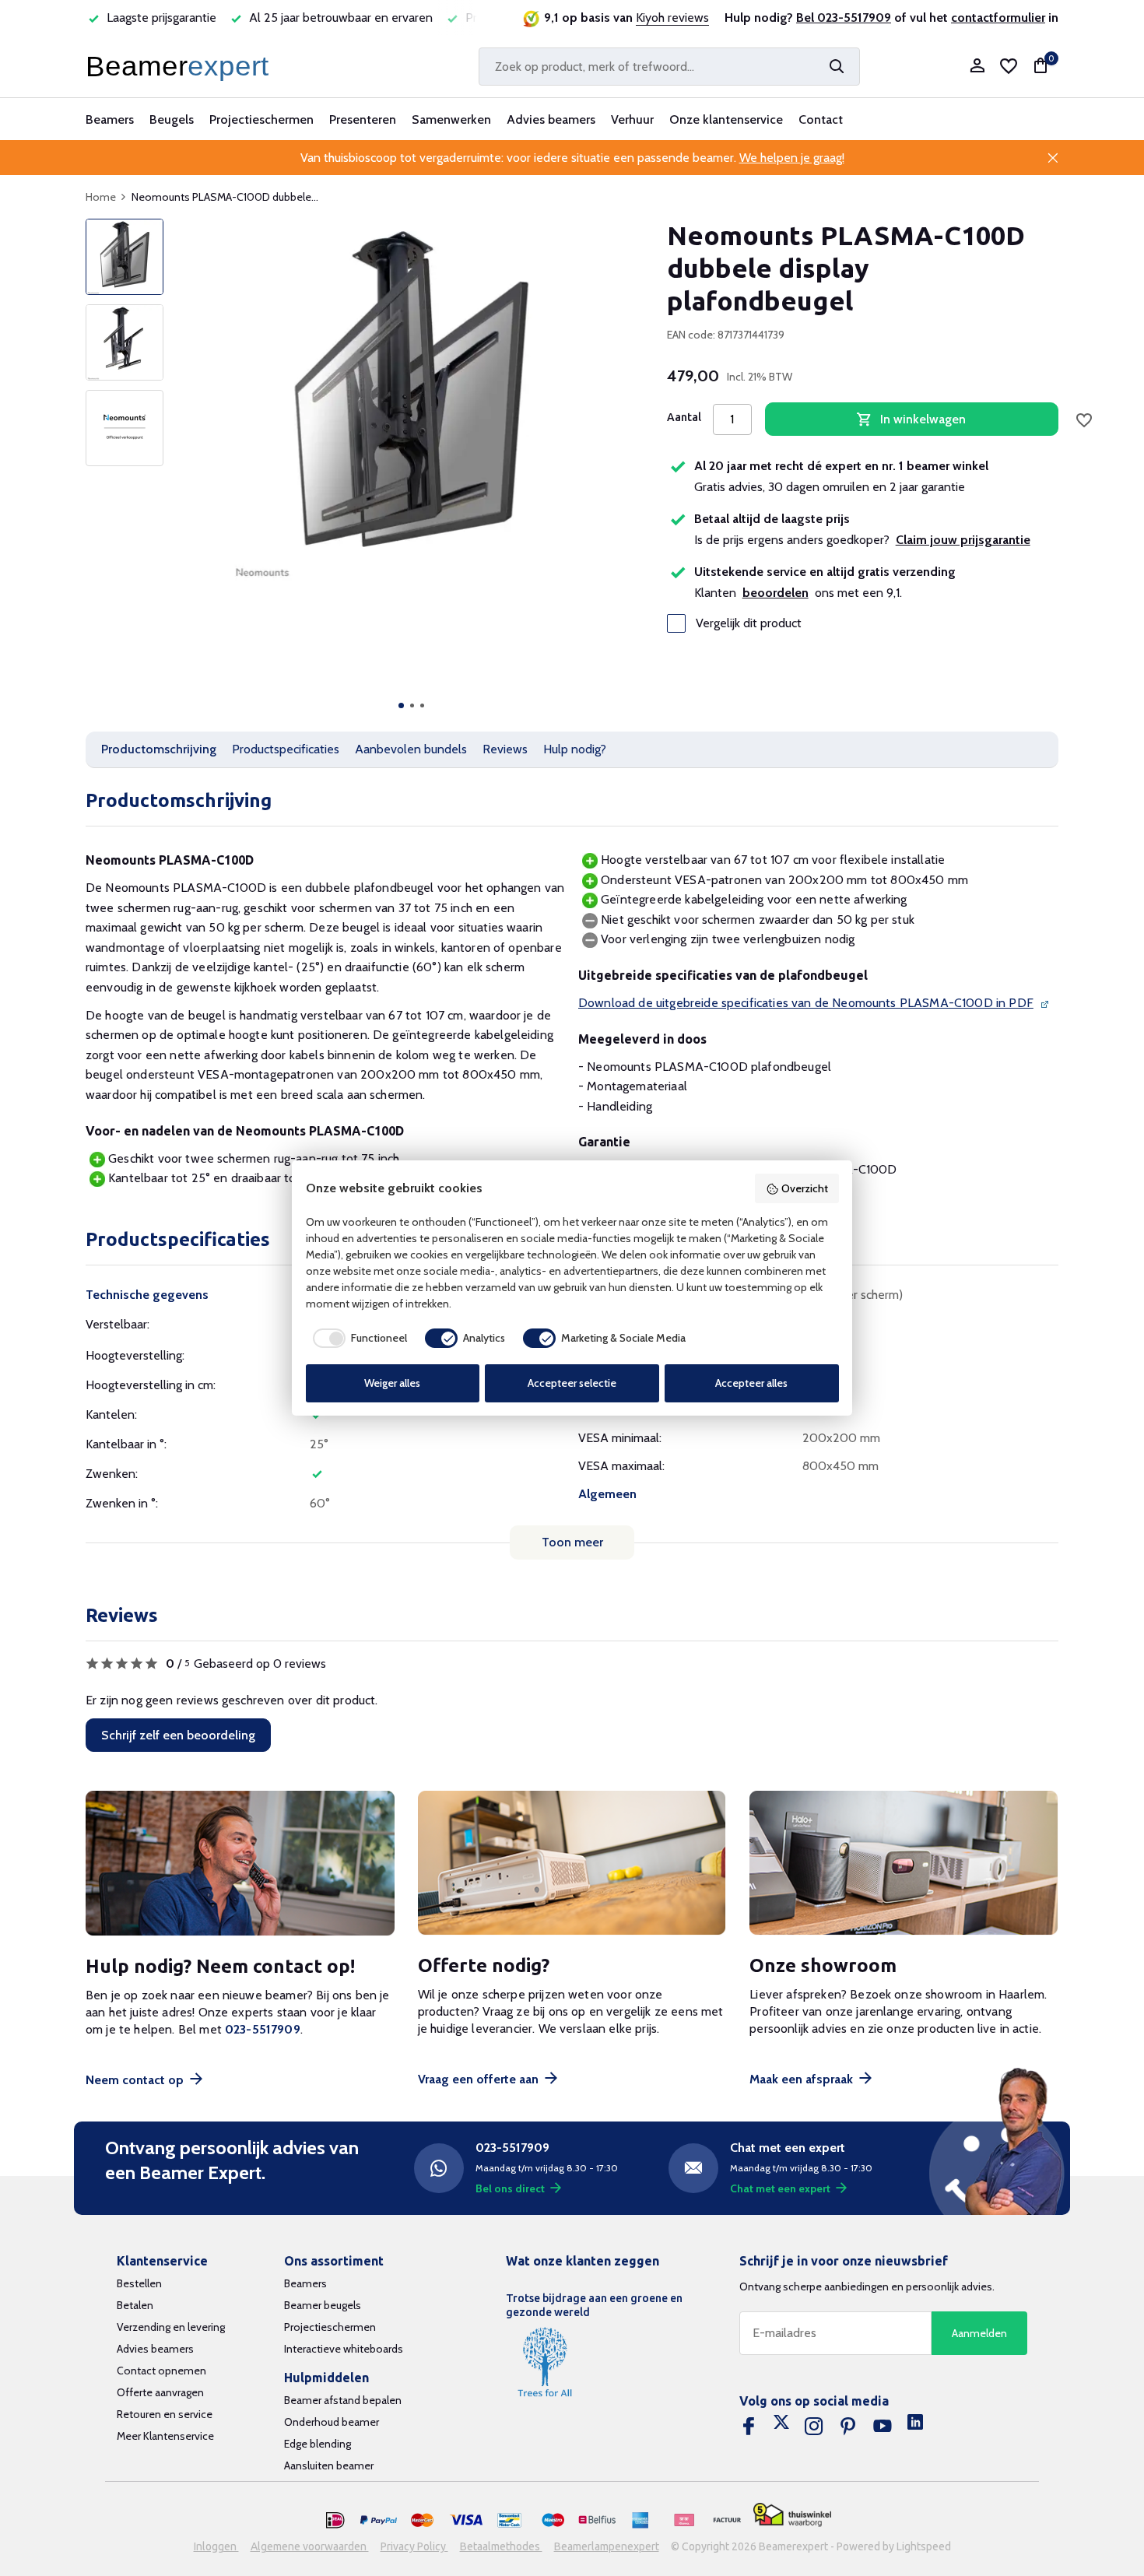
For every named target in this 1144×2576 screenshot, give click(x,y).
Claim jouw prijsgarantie (963, 540)
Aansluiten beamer (329, 2465)
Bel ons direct (510, 2188)
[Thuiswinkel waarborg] (792, 2515)
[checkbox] (356, 1338)
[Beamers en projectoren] (181, 66)
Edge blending (318, 2444)
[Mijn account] (977, 67)
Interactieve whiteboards (344, 2349)
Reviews (505, 749)
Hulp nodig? (575, 749)
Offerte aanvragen (160, 2392)
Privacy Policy (414, 2546)
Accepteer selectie (572, 1383)
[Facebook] (749, 2427)
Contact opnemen (161, 2371)
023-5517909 (263, 2029)
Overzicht (805, 1188)
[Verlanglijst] (1009, 66)
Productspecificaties (286, 749)
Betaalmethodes (501, 2546)
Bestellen (139, 2283)
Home (101, 197)
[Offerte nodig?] (572, 1864)
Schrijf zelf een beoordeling (178, 1735)
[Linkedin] (915, 2427)
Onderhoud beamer (332, 2422)
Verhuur (632, 119)
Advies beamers (551, 119)
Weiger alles (392, 1383)
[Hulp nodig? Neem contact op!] (240, 1864)
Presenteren (363, 119)
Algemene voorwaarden (310, 2546)
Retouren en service (165, 2414)
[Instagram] (814, 2427)
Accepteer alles (751, 1383)
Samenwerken (451, 119)
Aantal (684, 417)
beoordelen (776, 593)
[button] (401, 705)
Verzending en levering (171, 2327)
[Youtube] (883, 2427)
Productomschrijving (159, 749)
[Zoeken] (837, 66)
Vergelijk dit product (749, 623)
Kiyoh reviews (672, 18)
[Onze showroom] (904, 1864)
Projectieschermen (261, 119)
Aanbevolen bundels (411, 749)
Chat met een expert (780, 2188)
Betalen (135, 2305)
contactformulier (998, 18)
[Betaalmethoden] (335, 2521)
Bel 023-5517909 (844, 18)
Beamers (110, 119)
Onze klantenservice (726, 119)
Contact (821, 119)
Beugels (172, 119)
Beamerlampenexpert (607, 2546)
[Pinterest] (848, 2427)
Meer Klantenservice (165, 2436)
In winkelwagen (923, 419)
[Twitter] (781, 2427)
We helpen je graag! (792, 158)
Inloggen (216, 2546)
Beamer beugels (323, 2305)
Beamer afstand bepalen (343, 2400)
